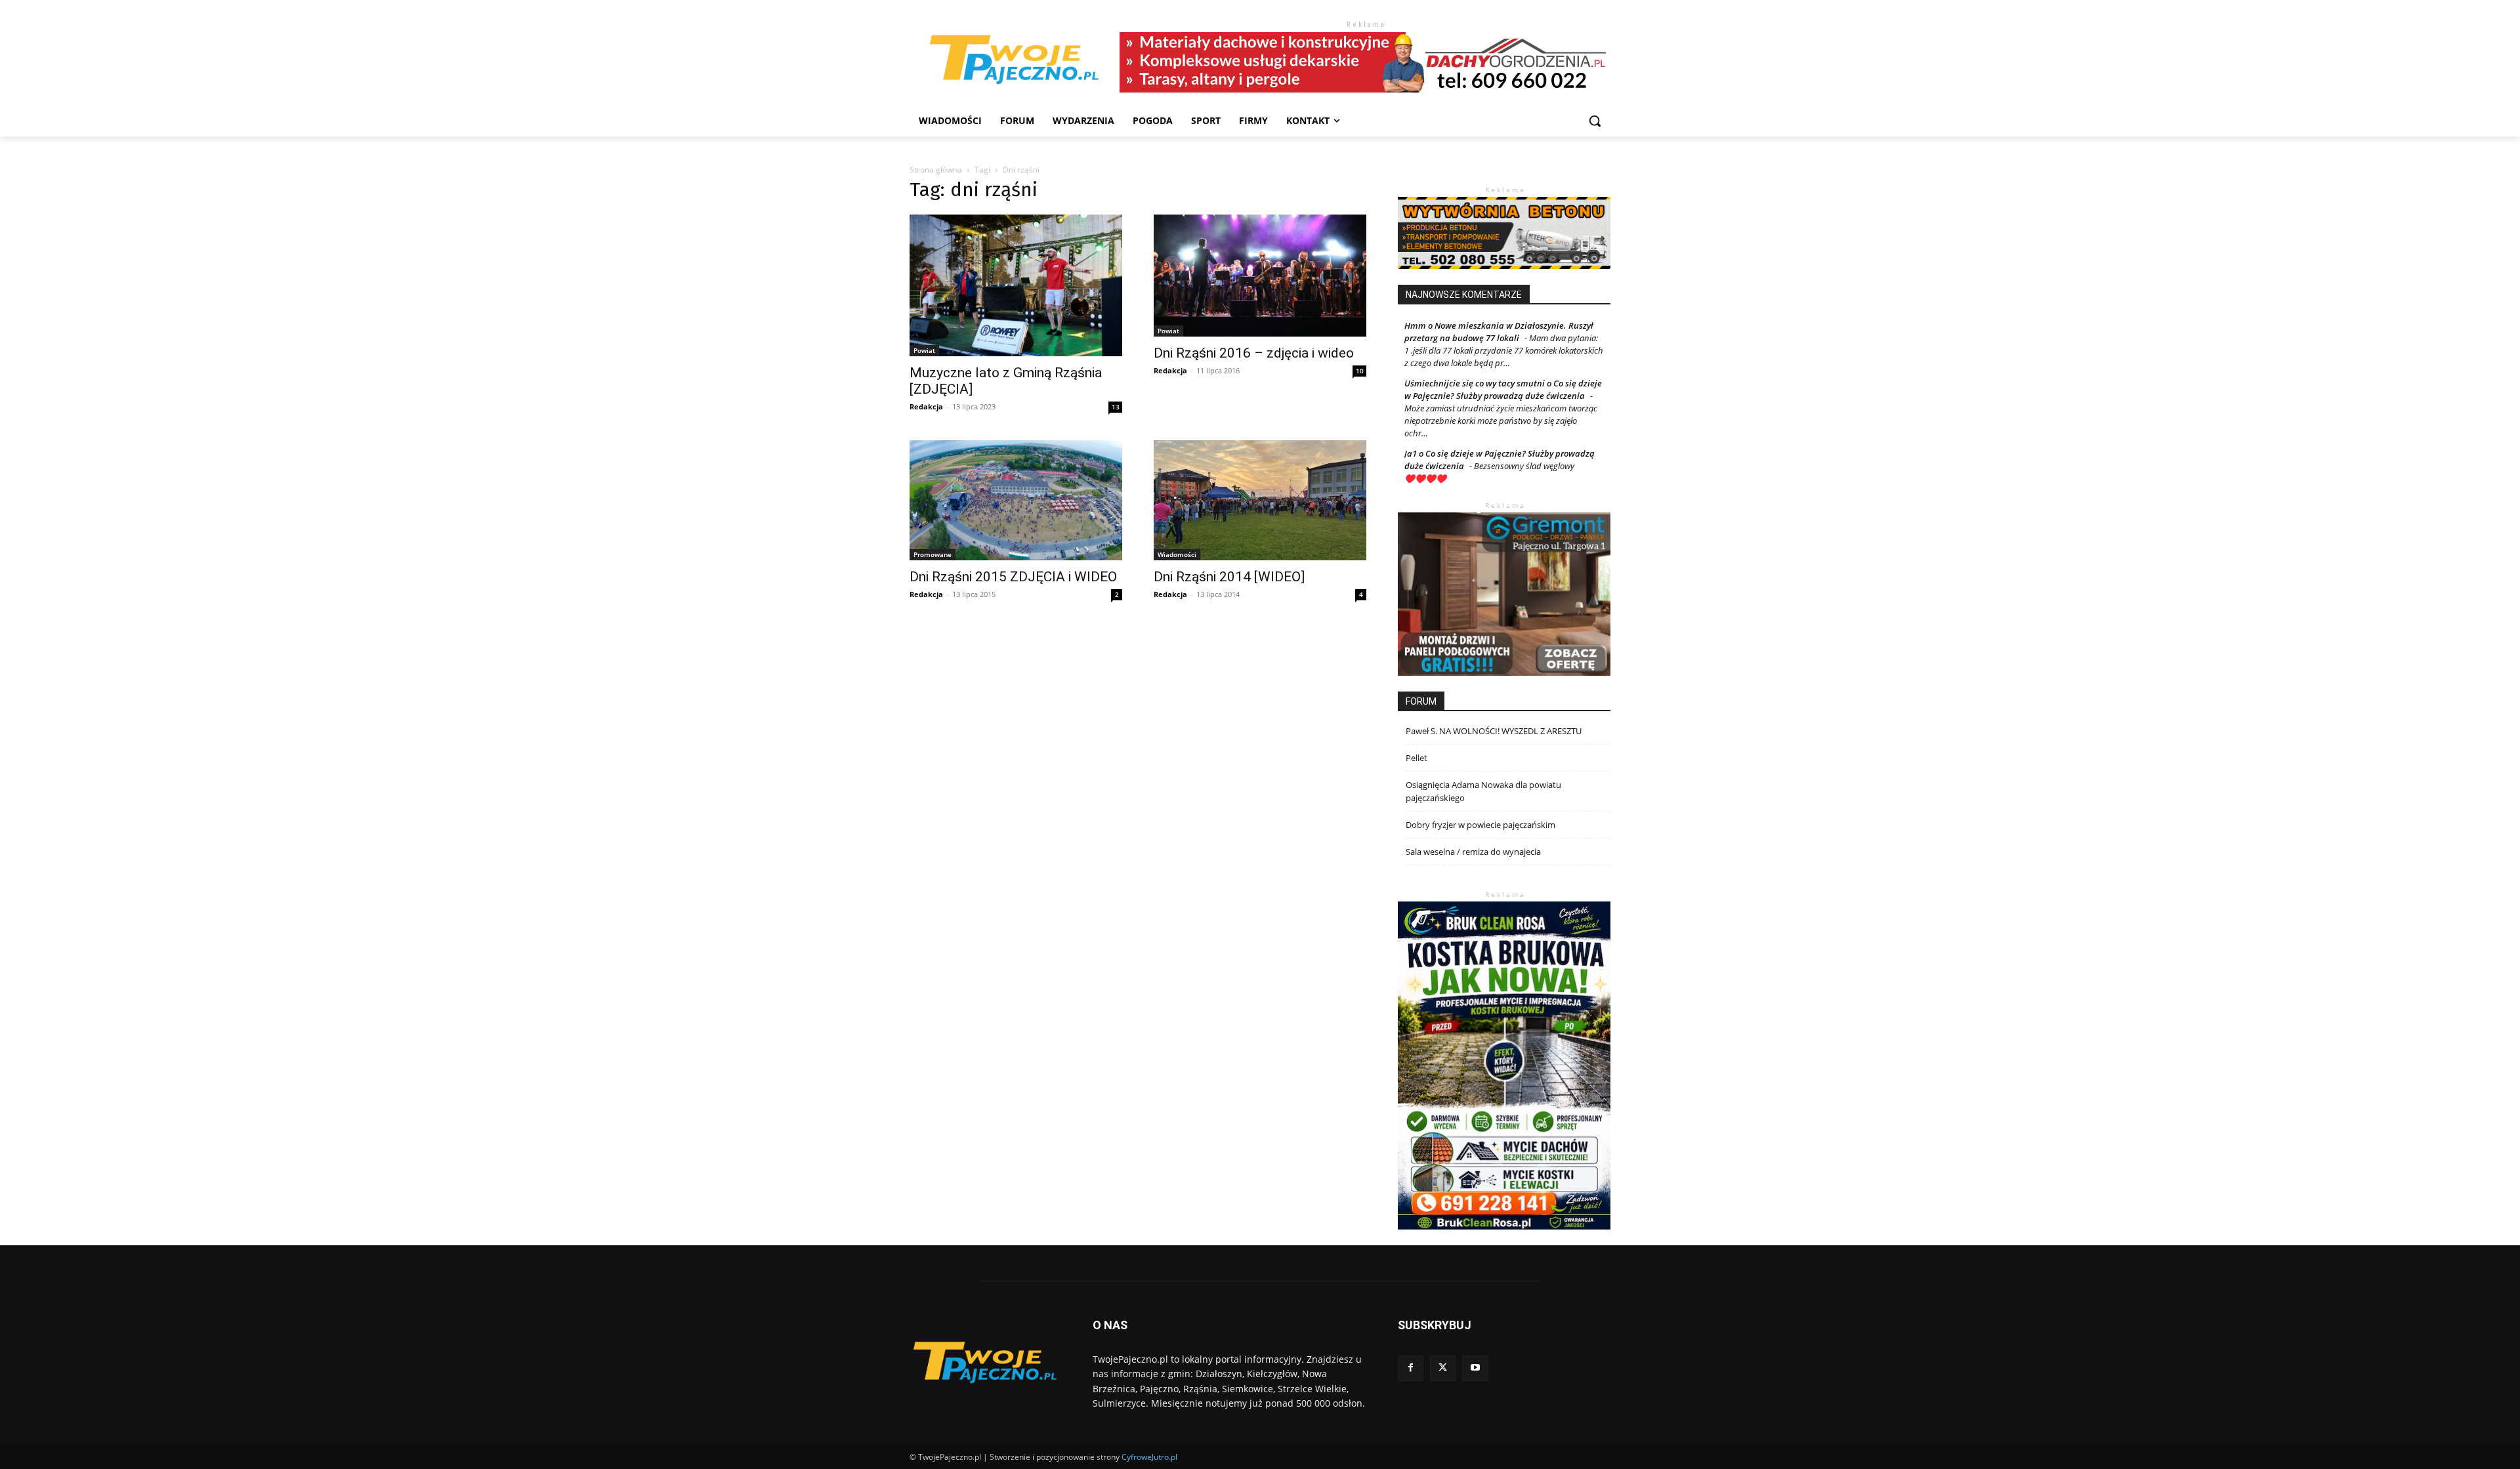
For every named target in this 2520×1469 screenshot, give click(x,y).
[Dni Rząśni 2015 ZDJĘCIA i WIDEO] (1016, 500)
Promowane (933, 554)
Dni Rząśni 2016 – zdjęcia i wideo (1254, 353)
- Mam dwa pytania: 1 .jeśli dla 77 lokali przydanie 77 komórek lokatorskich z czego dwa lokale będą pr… (1504, 350)
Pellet (1417, 758)
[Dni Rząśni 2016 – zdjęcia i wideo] (1260, 275)
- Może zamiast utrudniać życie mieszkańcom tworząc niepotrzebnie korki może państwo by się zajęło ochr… (1501, 414)
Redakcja (926, 406)
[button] (1595, 121)
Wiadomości (1177, 554)
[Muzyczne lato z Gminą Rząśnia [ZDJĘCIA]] (1016, 285)
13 (1116, 407)
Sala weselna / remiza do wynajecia (1473, 852)
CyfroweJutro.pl (1149, 1457)
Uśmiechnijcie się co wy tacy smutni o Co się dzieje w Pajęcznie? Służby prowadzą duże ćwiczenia (1503, 389)
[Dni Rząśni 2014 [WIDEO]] (1260, 500)
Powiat (924, 350)
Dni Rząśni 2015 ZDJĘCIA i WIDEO (1013, 577)
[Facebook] (1411, 1368)
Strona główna (936, 170)
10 (1360, 371)
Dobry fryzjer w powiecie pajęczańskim (1480, 825)
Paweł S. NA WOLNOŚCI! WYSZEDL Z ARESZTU (1494, 731)
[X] (1443, 1368)
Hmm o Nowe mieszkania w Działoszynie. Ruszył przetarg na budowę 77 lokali (1499, 332)
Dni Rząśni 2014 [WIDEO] (1229, 577)
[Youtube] (1475, 1368)
